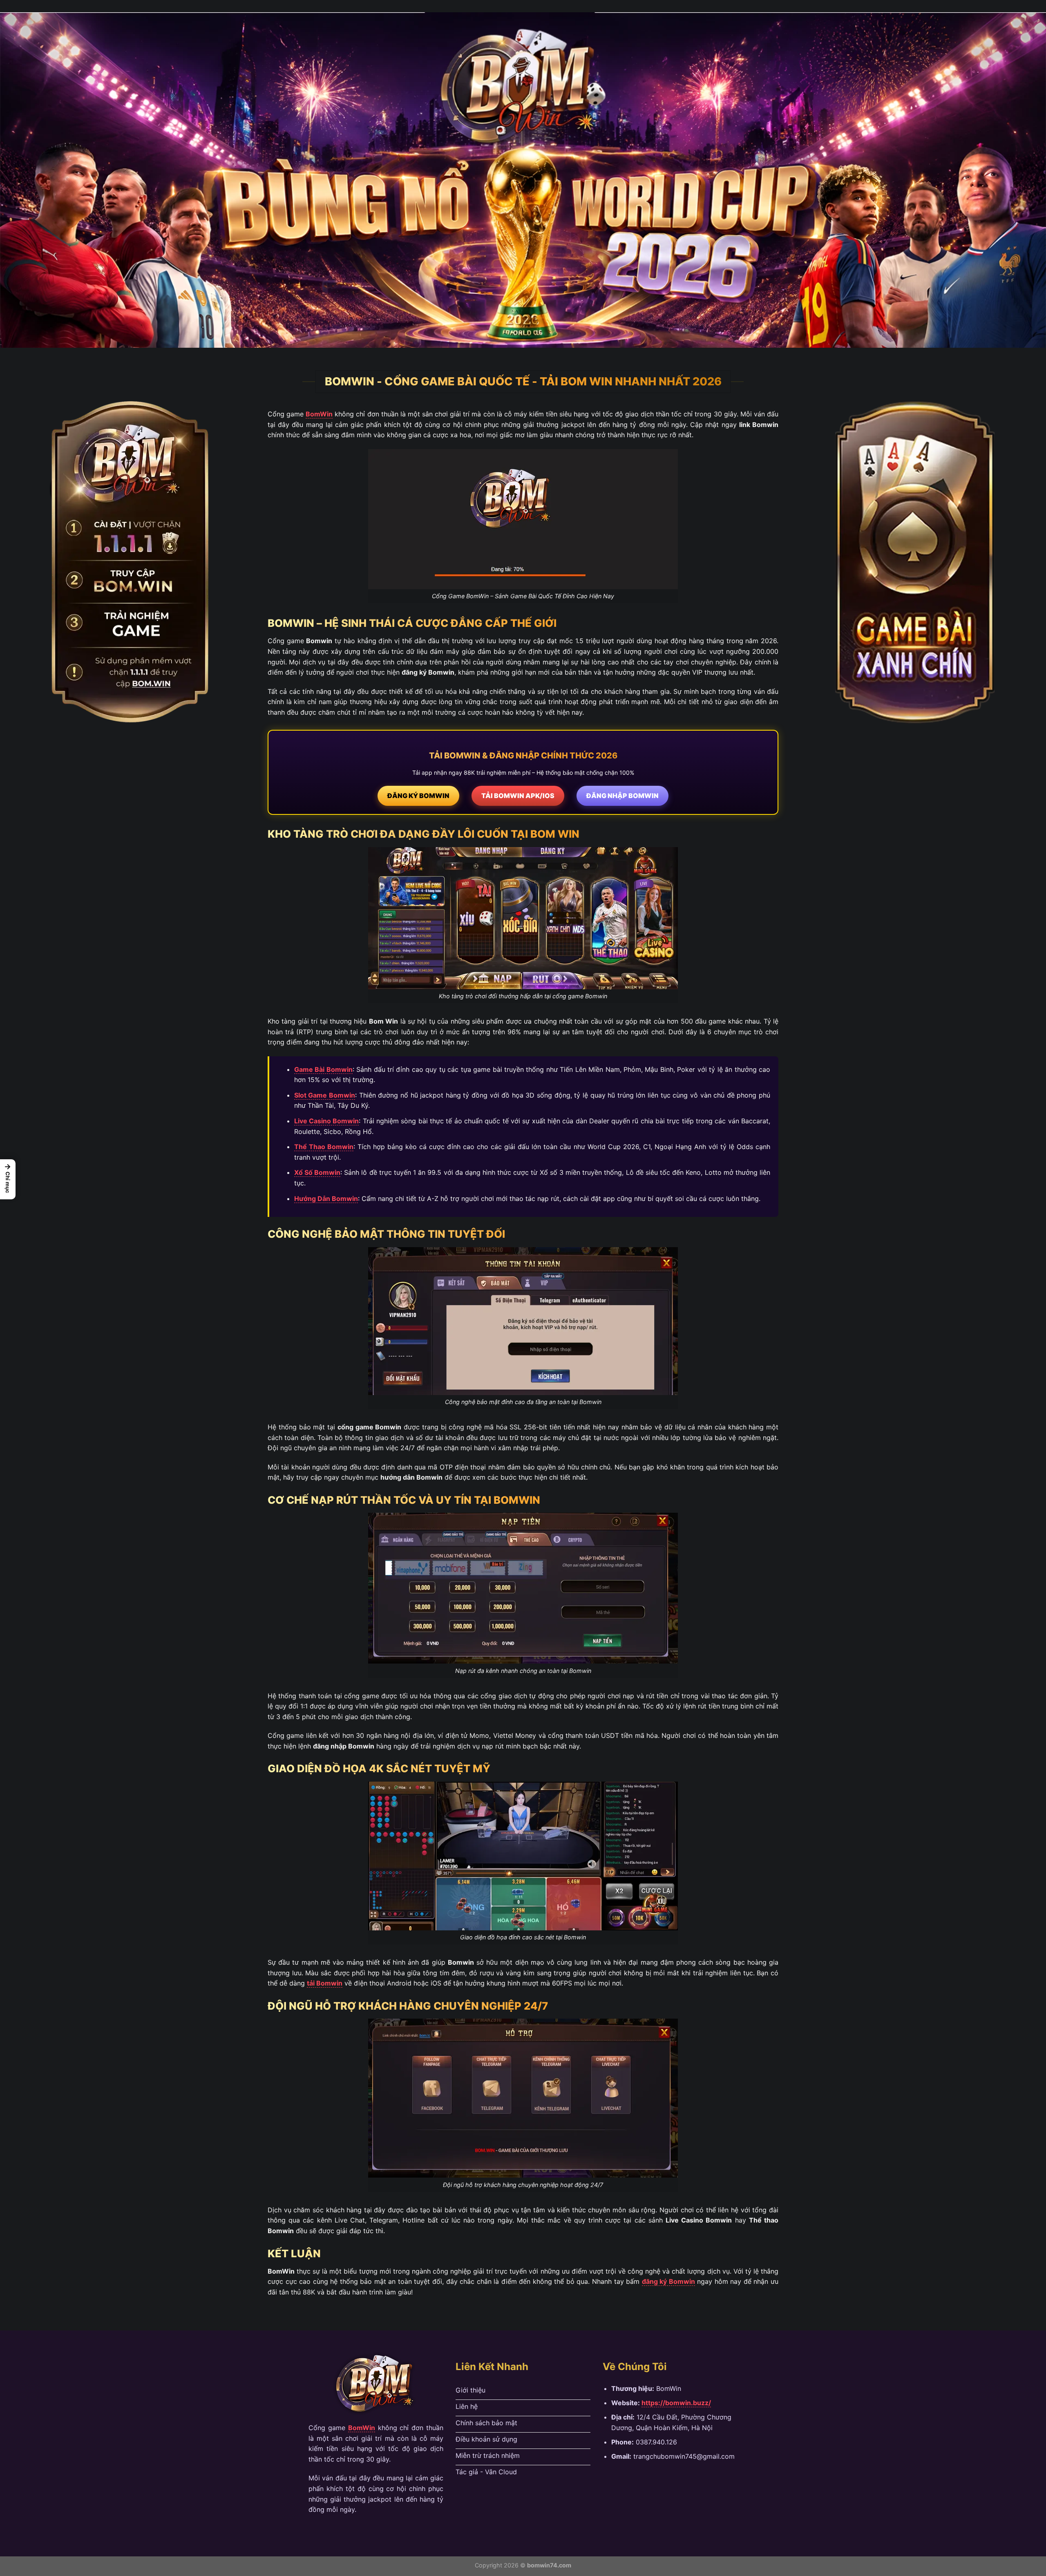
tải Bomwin (325, 1983)
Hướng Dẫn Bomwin (326, 1199)
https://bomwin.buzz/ (676, 2403)
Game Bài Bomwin (323, 1069)
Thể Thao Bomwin (324, 1147)
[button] (8, 1179)
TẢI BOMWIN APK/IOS (518, 796)
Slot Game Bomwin (325, 1095)
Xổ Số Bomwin (317, 1172)
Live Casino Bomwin (327, 1121)
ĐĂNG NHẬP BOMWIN (622, 796)
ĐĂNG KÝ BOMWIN (418, 796)
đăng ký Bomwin (668, 2281)
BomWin (319, 414)
